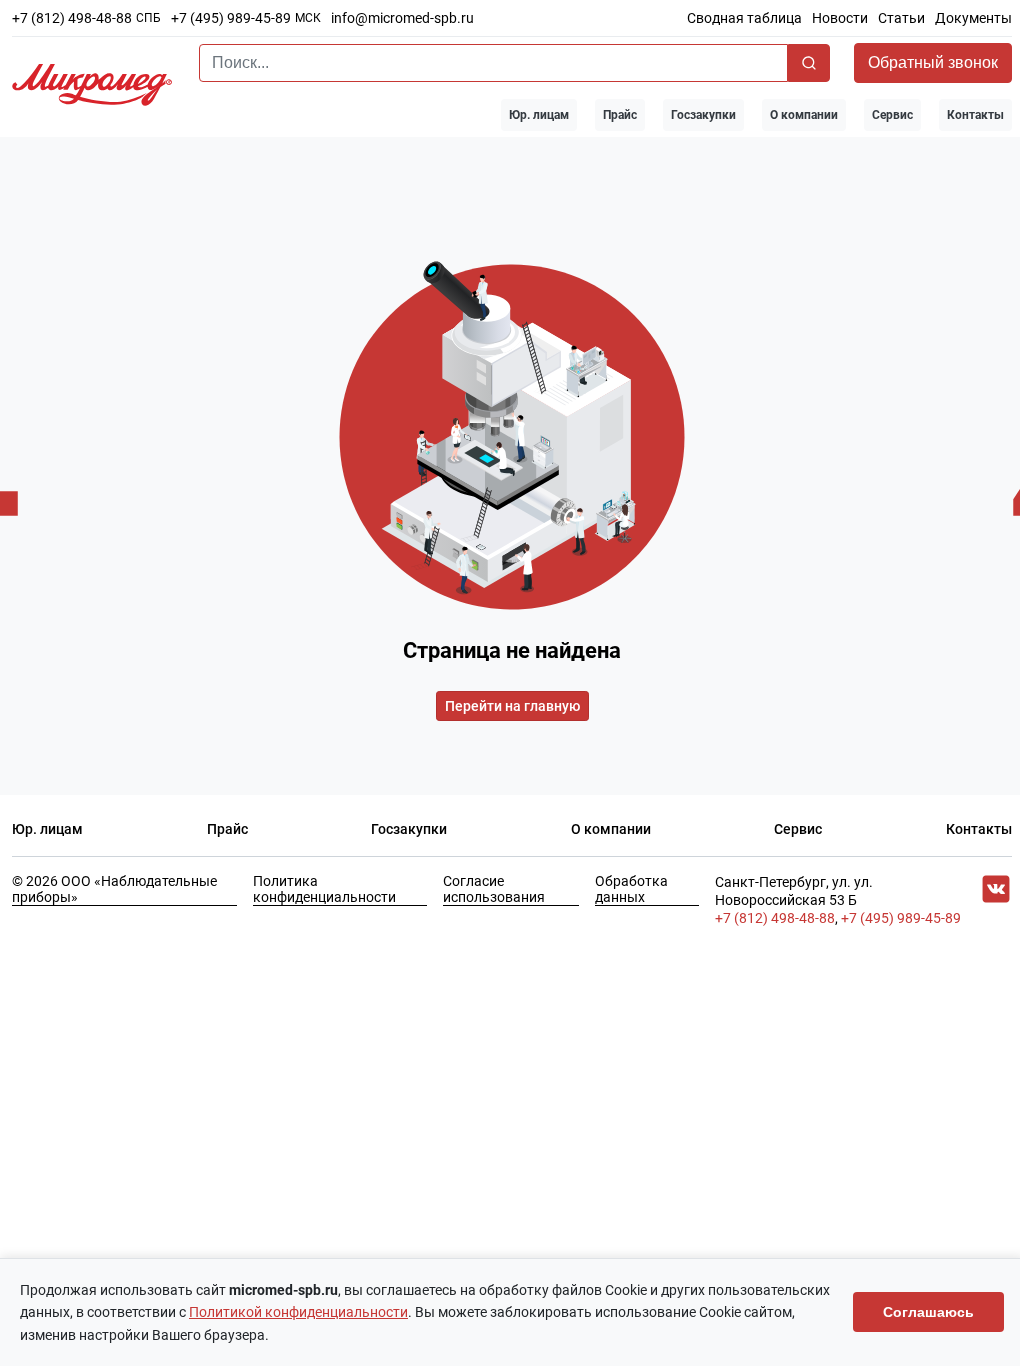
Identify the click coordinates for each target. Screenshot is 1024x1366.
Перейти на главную (512, 706)
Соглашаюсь (928, 1312)
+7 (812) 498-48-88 (72, 18)
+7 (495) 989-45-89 (231, 18)
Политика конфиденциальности (324, 889)
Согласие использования (494, 889)
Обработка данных (631, 889)
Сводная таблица (744, 18)
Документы (973, 18)
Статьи (901, 18)
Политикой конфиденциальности (298, 1312)
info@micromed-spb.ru (402, 18)
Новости (840, 18)
